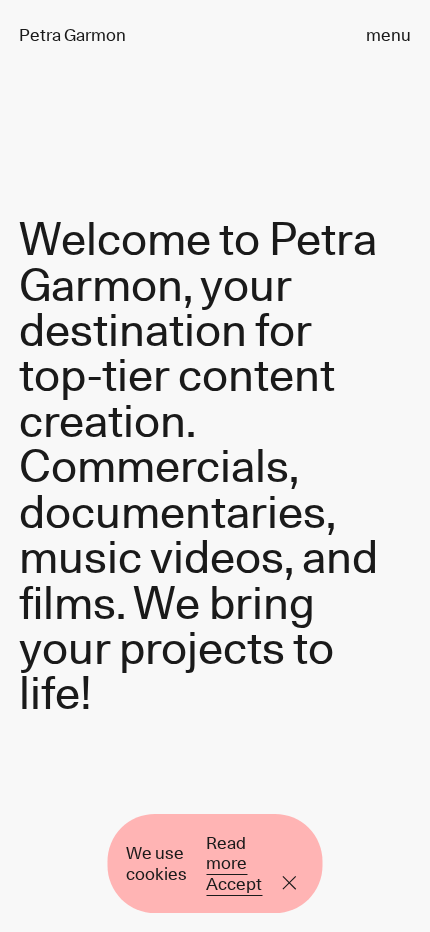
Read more (226, 853)
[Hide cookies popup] (290, 884)
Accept (234, 884)
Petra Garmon (72, 35)
